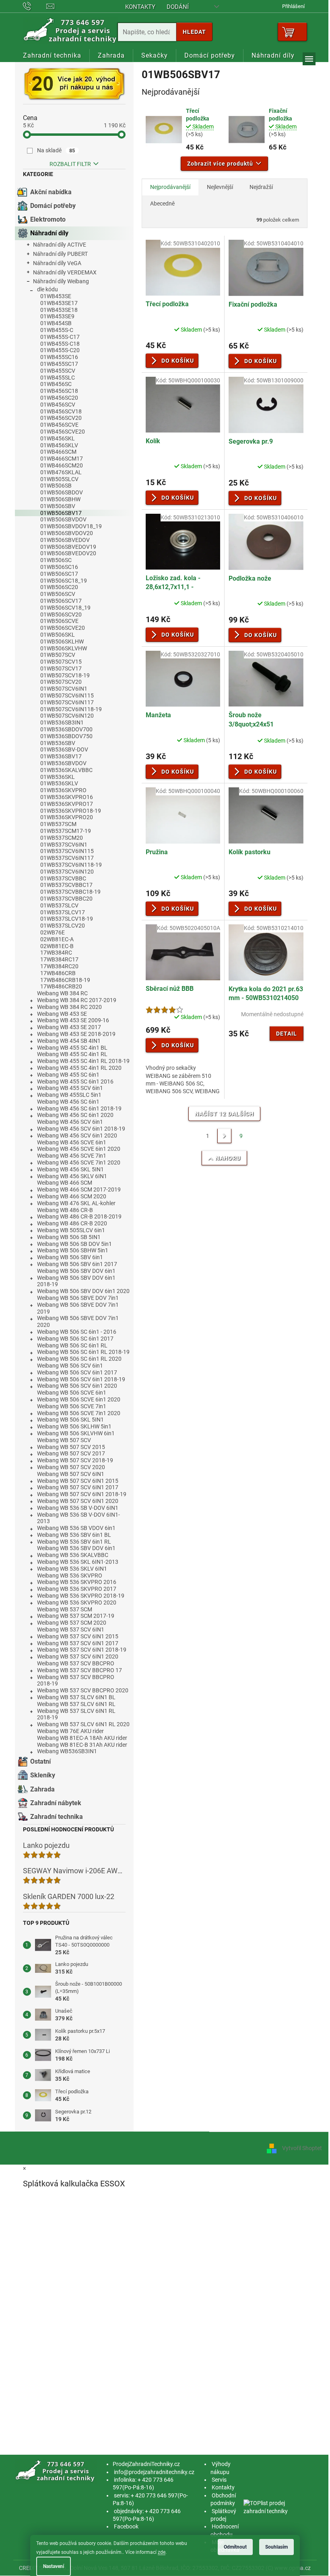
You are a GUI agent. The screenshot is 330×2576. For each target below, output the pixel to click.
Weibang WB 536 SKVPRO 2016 (77, 1582)
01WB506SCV (58, 594)
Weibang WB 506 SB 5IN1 (69, 1237)
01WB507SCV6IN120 (67, 716)
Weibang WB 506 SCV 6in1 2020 (77, 1386)
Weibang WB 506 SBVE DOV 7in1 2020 (78, 1321)
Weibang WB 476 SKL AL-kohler (76, 1203)
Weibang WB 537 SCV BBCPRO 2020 (83, 1690)
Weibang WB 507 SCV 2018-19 (75, 1460)
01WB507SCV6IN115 (67, 695)
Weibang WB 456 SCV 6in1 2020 (77, 1135)
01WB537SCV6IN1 (64, 845)
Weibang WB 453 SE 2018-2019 (76, 1034)
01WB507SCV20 (61, 682)
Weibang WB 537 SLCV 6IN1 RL (76, 1704)
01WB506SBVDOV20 (67, 533)
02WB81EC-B (57, 946)
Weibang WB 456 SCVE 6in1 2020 (79, 1149)
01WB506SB (56, 486)
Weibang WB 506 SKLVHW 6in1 (76, 1433)
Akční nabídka (51, 192)
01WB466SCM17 (62, 459)
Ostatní (40, 1761)
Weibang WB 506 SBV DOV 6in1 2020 (83, 1291)
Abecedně (162, 203)
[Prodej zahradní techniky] (56, 2471)
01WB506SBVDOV (63, 519)
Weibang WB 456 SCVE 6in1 (72, 1142)
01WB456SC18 (59, 391)
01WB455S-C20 (60, 350)
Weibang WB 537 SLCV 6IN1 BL (76, 1697)
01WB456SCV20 (61, 418)
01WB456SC (56, 384)
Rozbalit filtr (70, 164)
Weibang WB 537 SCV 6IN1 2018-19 (82, 1650)
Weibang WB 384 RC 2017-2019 (77, 1000)
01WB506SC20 (59, 587)
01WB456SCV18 (61, 411)
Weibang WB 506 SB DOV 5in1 (74, 1244)
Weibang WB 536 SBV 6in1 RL (74, 1542)
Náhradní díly (49, 233)
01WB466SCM (58, 452)
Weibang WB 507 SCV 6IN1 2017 (78, 1487)
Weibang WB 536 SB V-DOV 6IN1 (78, 1508)
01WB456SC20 (59, 398)
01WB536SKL (58, 777)
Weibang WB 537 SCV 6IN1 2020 (78, 1656)
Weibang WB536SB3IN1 (67, 1751)
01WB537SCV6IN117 (67, 858)
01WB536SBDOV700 (66, 729)
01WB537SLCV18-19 (67, 919)
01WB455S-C (57, 330)
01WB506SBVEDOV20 (68, 553)
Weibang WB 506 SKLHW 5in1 (74, 1426)
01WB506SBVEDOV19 (68, 547)
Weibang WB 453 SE (62, 1014)
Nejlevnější (220, 187)
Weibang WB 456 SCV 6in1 (70, 1122)
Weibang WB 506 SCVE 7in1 (72, 1406)
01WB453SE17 (59, 303)
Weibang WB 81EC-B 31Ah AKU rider (82, 1745)
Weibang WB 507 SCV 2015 (71, 1447)
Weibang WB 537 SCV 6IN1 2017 (78, 1643)
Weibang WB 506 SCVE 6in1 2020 (79, 1399)
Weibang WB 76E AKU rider (70, 1731)
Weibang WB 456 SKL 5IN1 (70, 1169)
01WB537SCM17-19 (66, 831)
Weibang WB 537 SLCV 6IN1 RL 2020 (83, 1724)
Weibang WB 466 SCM (65, 1183)
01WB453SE (56, 296)
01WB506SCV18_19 (65, 608)
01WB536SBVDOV (63, 763)
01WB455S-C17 (60, 337)
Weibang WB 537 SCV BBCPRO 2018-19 (76, 1680)
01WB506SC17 (59, 574)
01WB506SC (56, 560)
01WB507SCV (58, 655)
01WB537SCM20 (62, 838)
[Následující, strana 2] (225, 1136)
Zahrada (42, 1789)
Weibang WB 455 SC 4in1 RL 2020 (79, 1068)
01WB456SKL (58, 438)
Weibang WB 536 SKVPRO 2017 (77, 1589)
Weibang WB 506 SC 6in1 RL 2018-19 (83, 1352)
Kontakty (140, 7)
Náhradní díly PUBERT (60, 254)
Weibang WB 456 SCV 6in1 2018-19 (81, 1129)
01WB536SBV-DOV (64, 749)
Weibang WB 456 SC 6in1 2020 (75, 1115)
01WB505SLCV (59, 479)
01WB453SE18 (59, 310)
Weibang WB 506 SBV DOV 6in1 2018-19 (76, 1281)
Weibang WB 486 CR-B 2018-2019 (79, 1216)
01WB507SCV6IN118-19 (71, 709)
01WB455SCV (58, 371)
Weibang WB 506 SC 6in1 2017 (75, 1339)
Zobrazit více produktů (220, 164)
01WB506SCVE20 (63, 628)
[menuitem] (52, 56)
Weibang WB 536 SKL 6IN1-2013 (78, 1562)
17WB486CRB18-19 (65, 980)
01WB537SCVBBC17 (66, 885)
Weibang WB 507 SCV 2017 (71, 1453)
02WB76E (53, 932)
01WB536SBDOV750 (66, 736)
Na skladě (56, 150)
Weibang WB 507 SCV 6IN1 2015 (78, 1481)
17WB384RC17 (59, 959)
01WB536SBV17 (61, 756)
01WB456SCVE (59, 425)
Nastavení (54, 2566)
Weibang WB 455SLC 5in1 (69, 1095)
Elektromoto (48, 219)
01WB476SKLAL (61, 472)
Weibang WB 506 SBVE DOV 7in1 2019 (78, 1308)
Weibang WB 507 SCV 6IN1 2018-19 (82, 1494)
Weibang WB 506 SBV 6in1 (70, 1257)
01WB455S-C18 (60, 344)
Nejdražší (261, 187)
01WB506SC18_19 (64, 581)
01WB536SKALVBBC (66, 770)
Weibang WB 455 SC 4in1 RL (72, 1054)
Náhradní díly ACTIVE (60, 245)
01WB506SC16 (59, 567)
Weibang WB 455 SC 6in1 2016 (75, 1081)
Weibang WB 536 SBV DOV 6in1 (76, 1548)
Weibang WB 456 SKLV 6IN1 (72, 1176)
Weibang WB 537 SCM (65, 1609)
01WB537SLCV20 (63, 926)
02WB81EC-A (57, 939)
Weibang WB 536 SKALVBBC (73, 1555)
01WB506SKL (58, 635)
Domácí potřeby (53, 206)
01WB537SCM (58, 824)
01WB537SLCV (59, 905)
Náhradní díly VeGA (57, 263)
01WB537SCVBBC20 (66, 899)
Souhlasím (276, 2547)
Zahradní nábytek (56, 1803)
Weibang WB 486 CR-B (65, 1210)
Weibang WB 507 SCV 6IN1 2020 (78, 1501)
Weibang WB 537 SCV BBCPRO (76, 1663)
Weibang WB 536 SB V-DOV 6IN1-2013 (78, 1518)
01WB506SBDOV (62, 492)
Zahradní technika (57, 1817)
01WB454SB (56, 323)
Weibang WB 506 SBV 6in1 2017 (77, 1264)
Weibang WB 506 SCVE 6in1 (72, 1393)
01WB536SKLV (59, 783)
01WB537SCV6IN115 (67, 851)
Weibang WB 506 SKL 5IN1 (70, 1420)
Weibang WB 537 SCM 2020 (72, 1623)
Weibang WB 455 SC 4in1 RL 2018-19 (83, 1061)
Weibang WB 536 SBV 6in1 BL (74, 1535)
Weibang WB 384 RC (62, 993)
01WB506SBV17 (61, 513)
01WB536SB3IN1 (62, 722)
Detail (287, 1034)
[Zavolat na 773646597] (35, 6)
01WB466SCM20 (62, 465)
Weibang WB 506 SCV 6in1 (70, 1366)
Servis (219, 2480)
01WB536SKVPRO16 (67, 797)
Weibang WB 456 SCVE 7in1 (72, 1156)
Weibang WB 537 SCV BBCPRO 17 (79, 1670)
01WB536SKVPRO (63, 790)
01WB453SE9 (57, 316)
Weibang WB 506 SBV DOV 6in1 (76, 1271)
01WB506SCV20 (61, 614)
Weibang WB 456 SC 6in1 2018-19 (79, 1108)
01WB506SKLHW (62, 641)
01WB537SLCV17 (63, 912)
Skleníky (43, 1775)
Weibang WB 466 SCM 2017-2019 (79, 1189)
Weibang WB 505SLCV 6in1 (71, 1230)
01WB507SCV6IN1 (64, 689)
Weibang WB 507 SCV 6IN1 (71, 1474)
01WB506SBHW (60, 499)
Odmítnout (235, 2547)
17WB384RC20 (59, 966)
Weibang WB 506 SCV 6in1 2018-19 (81, 1379)
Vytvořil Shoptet (302, 2148)
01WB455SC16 (59, 357)
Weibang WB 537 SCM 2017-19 (76, 1616)
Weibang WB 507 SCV (64, 1440)
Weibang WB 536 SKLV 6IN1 (72, 1569)
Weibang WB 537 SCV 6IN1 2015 (78, 1636)
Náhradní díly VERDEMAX (65, 272)
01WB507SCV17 (61, 668)
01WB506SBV (58, 506)
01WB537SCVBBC (63, 878)
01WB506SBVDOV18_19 (71, 526)
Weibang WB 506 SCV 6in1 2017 (77, 1372)
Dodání (178, 7)
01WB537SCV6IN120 (67, 872)
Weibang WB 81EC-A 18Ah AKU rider (82, 1738)
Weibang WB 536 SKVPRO (70, 1575)
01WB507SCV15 (61, 662)
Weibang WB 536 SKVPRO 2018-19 (81, 1596)
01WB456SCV (58, 405)
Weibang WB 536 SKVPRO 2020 (77, 1602)
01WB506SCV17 (61, 601)
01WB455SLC (58, 378)
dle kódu (47, 289)
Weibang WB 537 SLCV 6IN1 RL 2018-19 (76, 1714)
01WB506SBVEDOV (65, 540)
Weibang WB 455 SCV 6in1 (70, 1088)
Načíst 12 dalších (224, 1114)
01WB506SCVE (59, 621)
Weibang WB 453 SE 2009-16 (73, 1020)
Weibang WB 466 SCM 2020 (72, 1196)
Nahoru (228, 1158)
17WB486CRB (58, 973)
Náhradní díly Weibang (61, 281)
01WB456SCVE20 (63, 432)
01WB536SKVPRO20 (67, 817)
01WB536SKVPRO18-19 (71, 811)
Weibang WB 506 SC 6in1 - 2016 (77, 1332)
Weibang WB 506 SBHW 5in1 (73, 1250)
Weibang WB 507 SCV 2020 (71, 1467)
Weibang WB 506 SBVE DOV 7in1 (78, 1298)
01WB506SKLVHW (64, 648)
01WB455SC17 (59, 364)
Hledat (194, 32)
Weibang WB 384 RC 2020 (69, 1007)
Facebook (126, 2526)
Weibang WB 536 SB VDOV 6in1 (76, 1528)
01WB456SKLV (59, 445)
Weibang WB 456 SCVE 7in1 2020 (79, 1162)
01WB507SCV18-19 (65, 675)
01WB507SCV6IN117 (67, 702)
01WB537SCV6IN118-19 (71, 865)
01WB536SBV (58, 743)
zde (162, 2552)
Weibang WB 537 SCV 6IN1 (71, 1629)
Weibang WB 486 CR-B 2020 (72, 1223)
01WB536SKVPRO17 (67, 804)
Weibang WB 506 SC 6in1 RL (72, 1345)
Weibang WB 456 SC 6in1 (68, 1102)
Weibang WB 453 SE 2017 (69, 1027)
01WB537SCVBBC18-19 (70, 892)
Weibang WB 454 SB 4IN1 (69, 1041)
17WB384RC (56, 953)
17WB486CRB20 (61, 986)
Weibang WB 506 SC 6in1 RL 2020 (79, 1359)
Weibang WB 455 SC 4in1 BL (72, 1048)
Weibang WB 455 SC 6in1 (68, 1075)
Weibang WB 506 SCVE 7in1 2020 (79, 1413)
